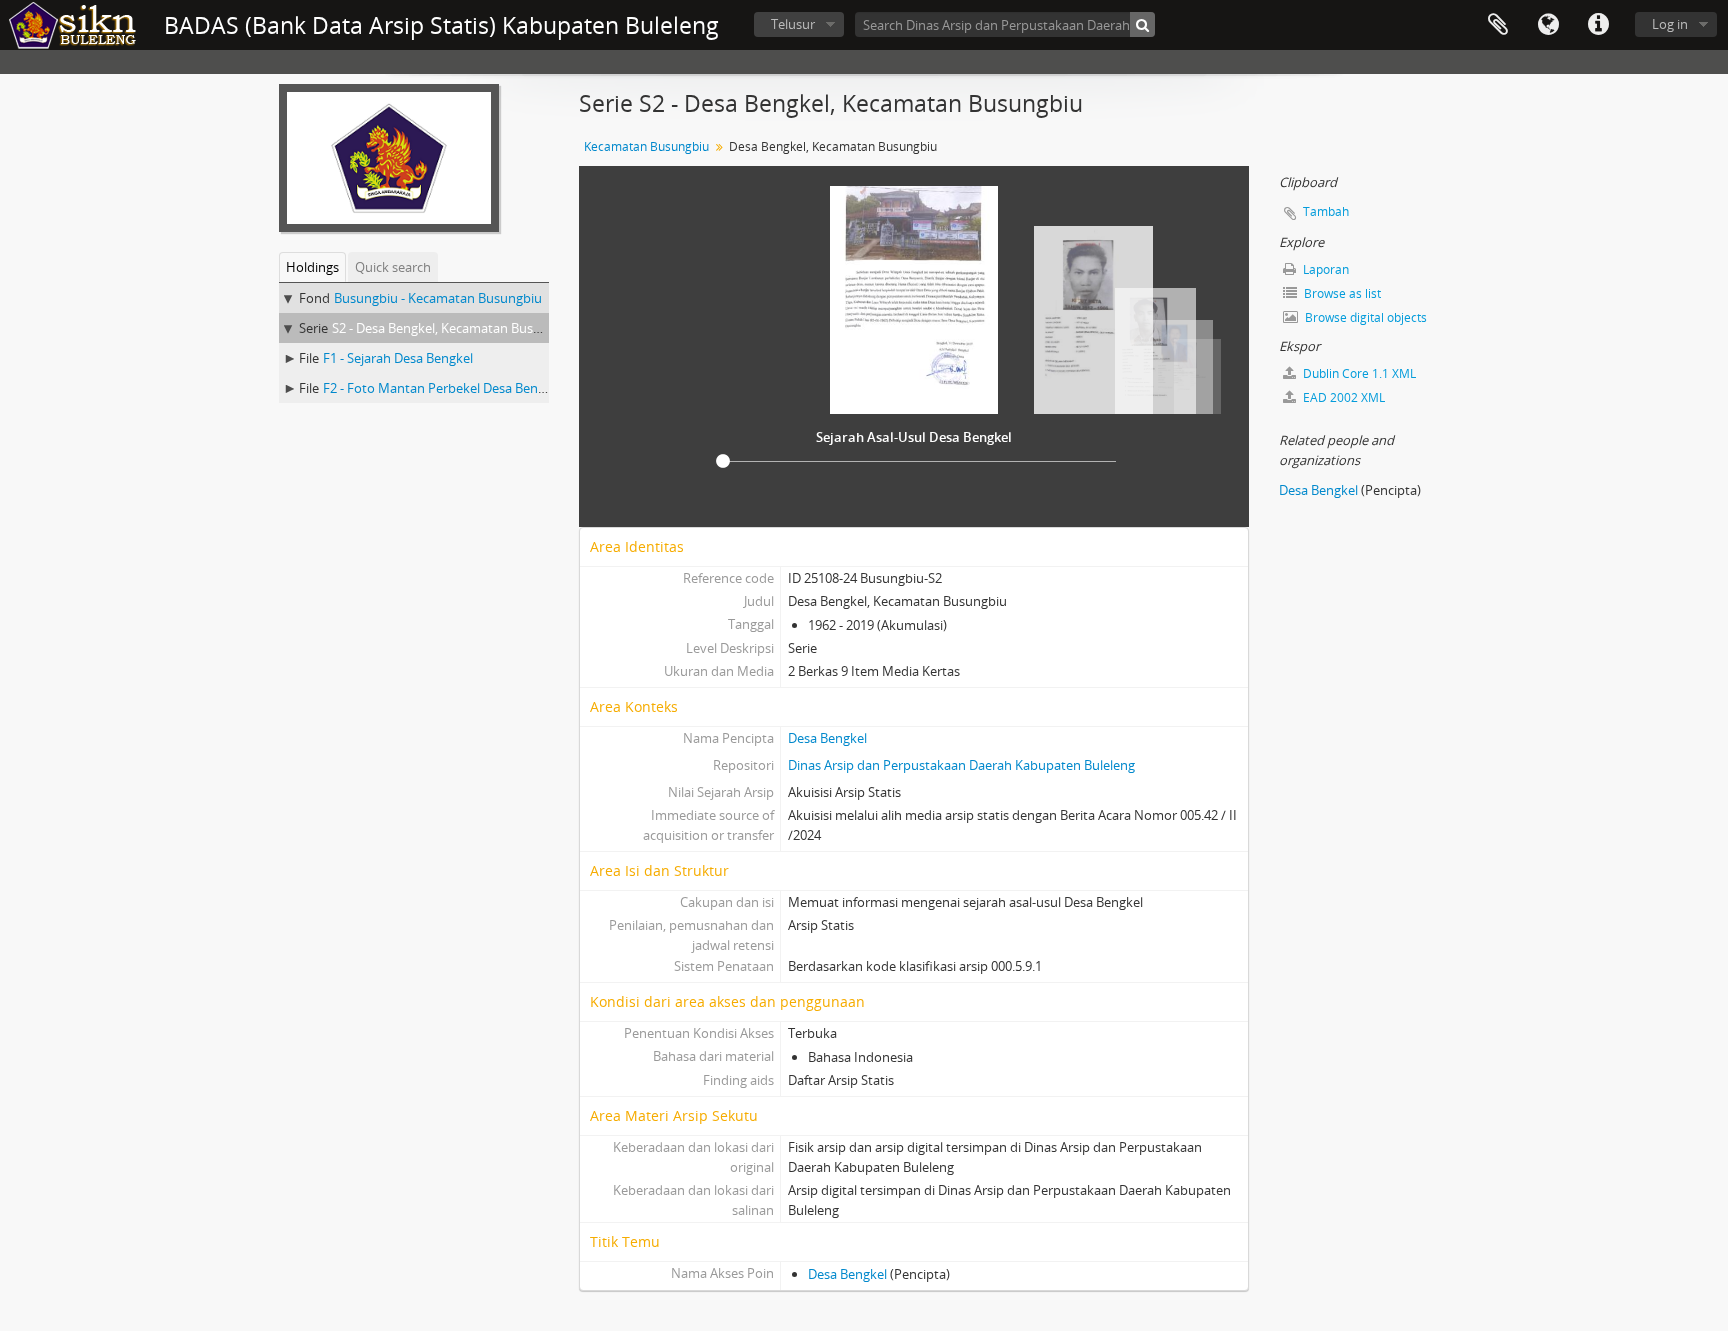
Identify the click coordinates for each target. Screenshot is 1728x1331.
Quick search (393, 267)
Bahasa (1548, 25)
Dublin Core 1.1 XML (1358, 373)
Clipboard (1498, 25)
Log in (1670, 24)
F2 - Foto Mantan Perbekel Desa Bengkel (442, 388)
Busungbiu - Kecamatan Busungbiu (438, 298)
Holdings (312, 267)
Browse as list (1341, 293)
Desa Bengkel (827, 738)
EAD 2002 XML (1342, 397)
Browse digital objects (1364, 317)
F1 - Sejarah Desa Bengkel (398, 358)
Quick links (1598, 25)
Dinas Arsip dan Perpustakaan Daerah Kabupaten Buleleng (961, 765)
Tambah (1326, 211)
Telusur (793, 24)
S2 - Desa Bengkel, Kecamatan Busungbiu (453, 328)
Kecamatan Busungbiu (646, 146)
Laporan (1324, 269)
